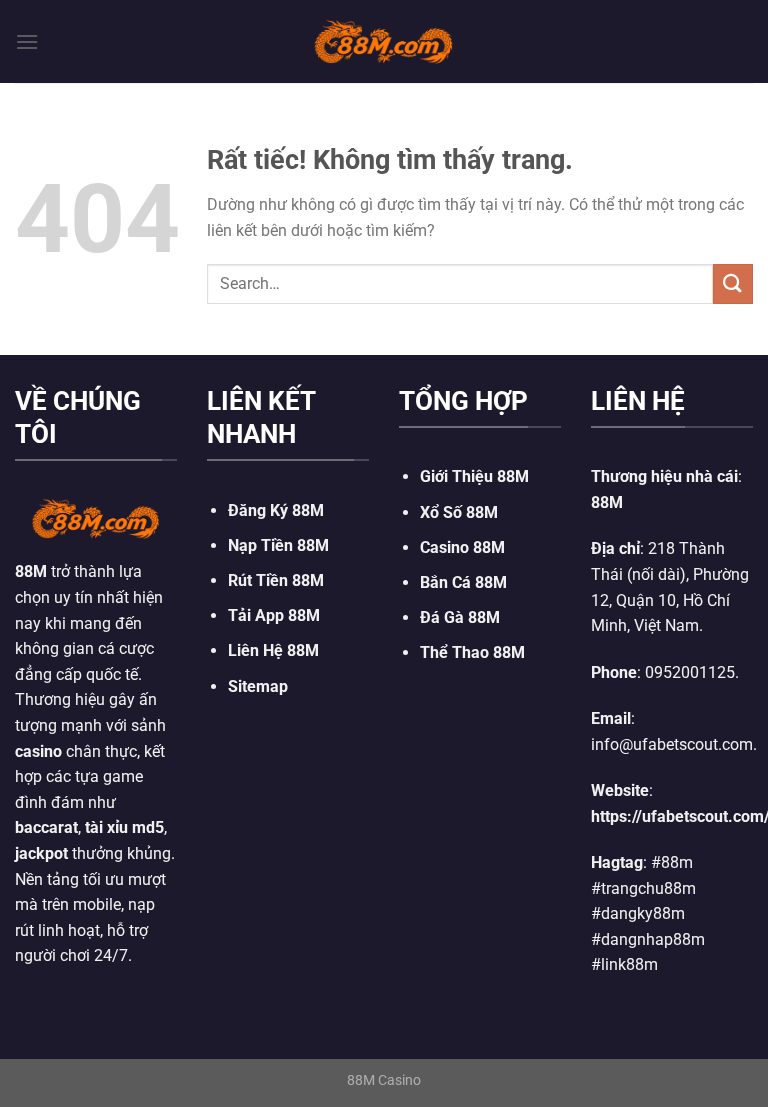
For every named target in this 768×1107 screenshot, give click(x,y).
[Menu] (27, 41)
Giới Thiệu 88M (474, 476)
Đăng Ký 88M (276, 510)
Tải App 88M (274, 615)
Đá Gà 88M (460, 617)
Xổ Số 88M (459, 512)
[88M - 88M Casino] (384, 41)
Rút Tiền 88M (276, 580)
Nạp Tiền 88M (278, 545)
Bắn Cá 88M (463, 582)
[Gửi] (733, 283)
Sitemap (258, 686)
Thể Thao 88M (472, 652)
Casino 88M (462, 547)
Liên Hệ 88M (273, 650)
